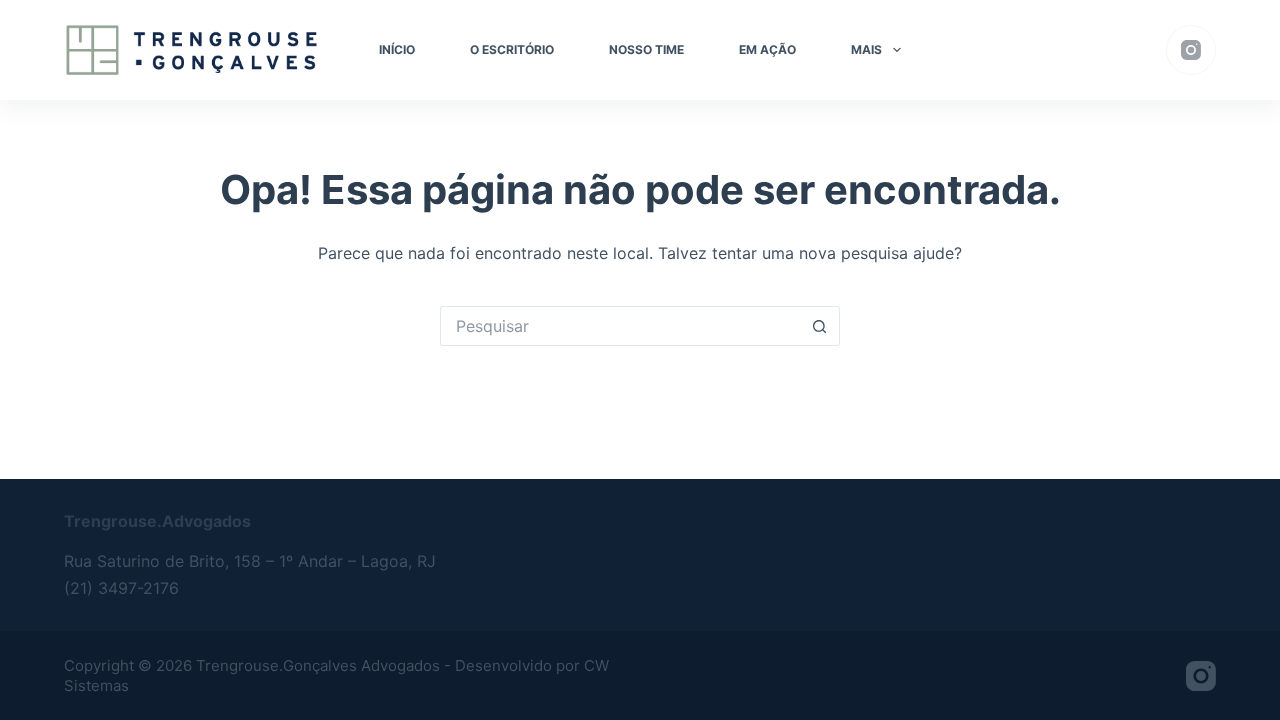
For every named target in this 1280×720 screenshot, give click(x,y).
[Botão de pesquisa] (820, 326)
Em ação (767, 49)
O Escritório (512, 49)
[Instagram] (1191, 50)
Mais (866, 49)
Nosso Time (646, 49)
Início (397, 49)
